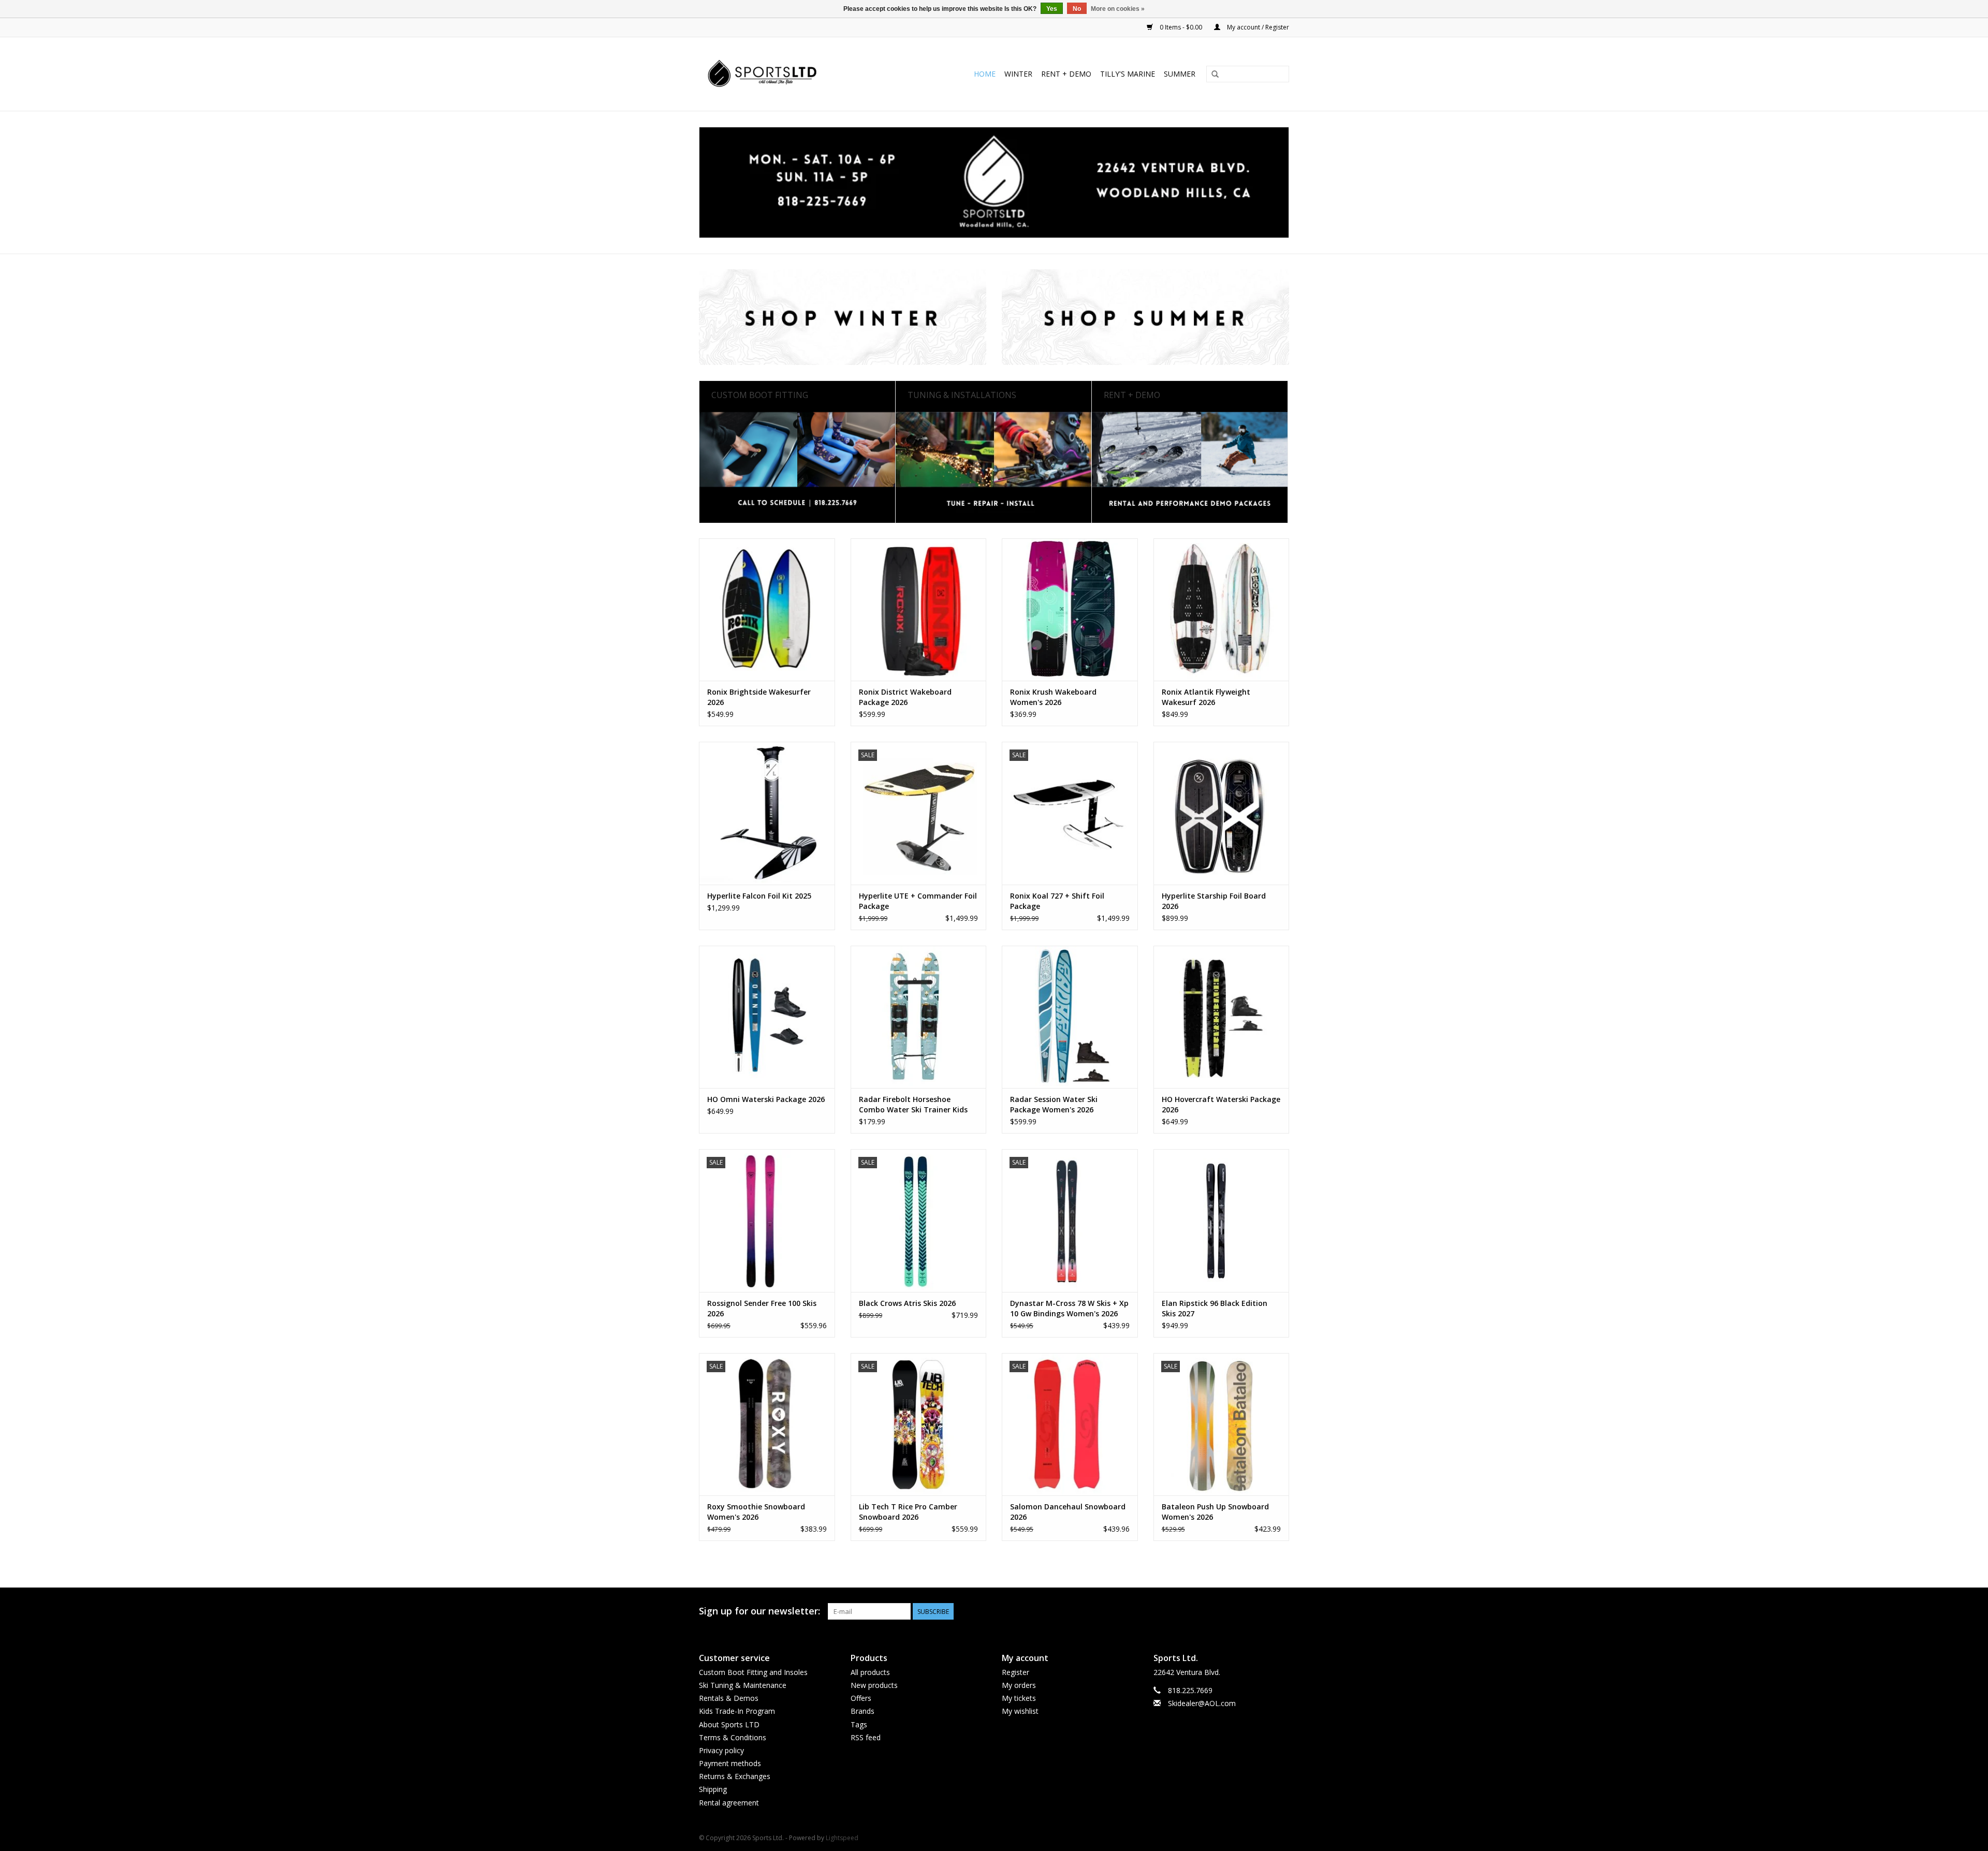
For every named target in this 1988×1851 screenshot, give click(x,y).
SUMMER (1180, 74)
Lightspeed (842, 1838)
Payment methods (730, 1763)
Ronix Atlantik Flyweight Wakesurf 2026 (1206, 697)
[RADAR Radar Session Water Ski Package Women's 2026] (1070, 1017)
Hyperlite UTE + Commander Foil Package (918, 901)
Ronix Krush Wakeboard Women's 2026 (1053, 697)
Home (985, 74)
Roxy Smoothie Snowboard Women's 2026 (756, 1512)
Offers (861, 1698)
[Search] (1215, 75)
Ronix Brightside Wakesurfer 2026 (759, 697)
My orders (1019, 1685)
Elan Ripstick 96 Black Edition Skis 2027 (1215, 1308)
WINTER (1018, 74)
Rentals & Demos (729, 1698)
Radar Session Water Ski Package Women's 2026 (1054, 1104)
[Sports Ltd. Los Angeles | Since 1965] (783, 74)
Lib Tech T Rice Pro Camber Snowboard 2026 (908, 1512)
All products (870, 1672)
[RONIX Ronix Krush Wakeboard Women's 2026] (1070, 609)
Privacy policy (721, 1750)
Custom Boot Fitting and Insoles (753, 1672)
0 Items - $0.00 (1181, 27)
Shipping (713, 1789)
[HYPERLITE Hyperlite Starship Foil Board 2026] (1222, 813)
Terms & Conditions (733, 1737)
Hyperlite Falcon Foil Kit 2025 (759, 896)
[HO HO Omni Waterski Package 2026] (767, 1017)
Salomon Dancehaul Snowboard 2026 (1068, 1512)
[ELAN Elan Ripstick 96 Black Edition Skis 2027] (1222, 1220)
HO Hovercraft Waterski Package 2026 (1221, 1104)
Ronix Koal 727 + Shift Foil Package (1057, 901)
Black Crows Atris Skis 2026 (907, 1303)
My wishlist (1020, 1711)
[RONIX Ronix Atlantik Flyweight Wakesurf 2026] (1222, 609)
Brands (863, 1711)
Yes (1052, 9)
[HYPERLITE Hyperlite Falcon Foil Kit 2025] (767, 813)
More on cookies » (1118, 9)
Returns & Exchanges (735, 1776)
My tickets (1019, 1698)
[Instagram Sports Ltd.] (1281, 1611)
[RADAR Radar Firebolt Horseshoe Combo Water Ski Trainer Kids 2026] (919, 1017)
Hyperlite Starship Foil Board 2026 (1214, 901)
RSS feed (866, 1737)
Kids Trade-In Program (737, 1711)
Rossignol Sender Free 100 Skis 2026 (762, 1308)
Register (1015, 1672)
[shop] (994, 182)
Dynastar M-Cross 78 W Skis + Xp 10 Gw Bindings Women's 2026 (1069, 1308)
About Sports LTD (729, 1724)
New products (874, 1685)
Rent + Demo (1066, 74)
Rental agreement (729, 1803)
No (1077, 9)
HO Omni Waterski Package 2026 (766, 1099)
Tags (859, 1724)
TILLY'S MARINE (1128, 74)
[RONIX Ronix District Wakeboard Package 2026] (919, 609)
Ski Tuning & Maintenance (743, 1685)
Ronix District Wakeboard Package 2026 (905, 697)
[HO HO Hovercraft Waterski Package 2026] (1222, 1017)
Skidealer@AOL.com (1202, 1703)
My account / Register (1257, 27)
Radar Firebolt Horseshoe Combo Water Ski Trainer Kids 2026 (913, 1105)
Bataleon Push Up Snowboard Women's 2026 (1215, 1512)
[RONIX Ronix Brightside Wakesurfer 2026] (767, 609)
